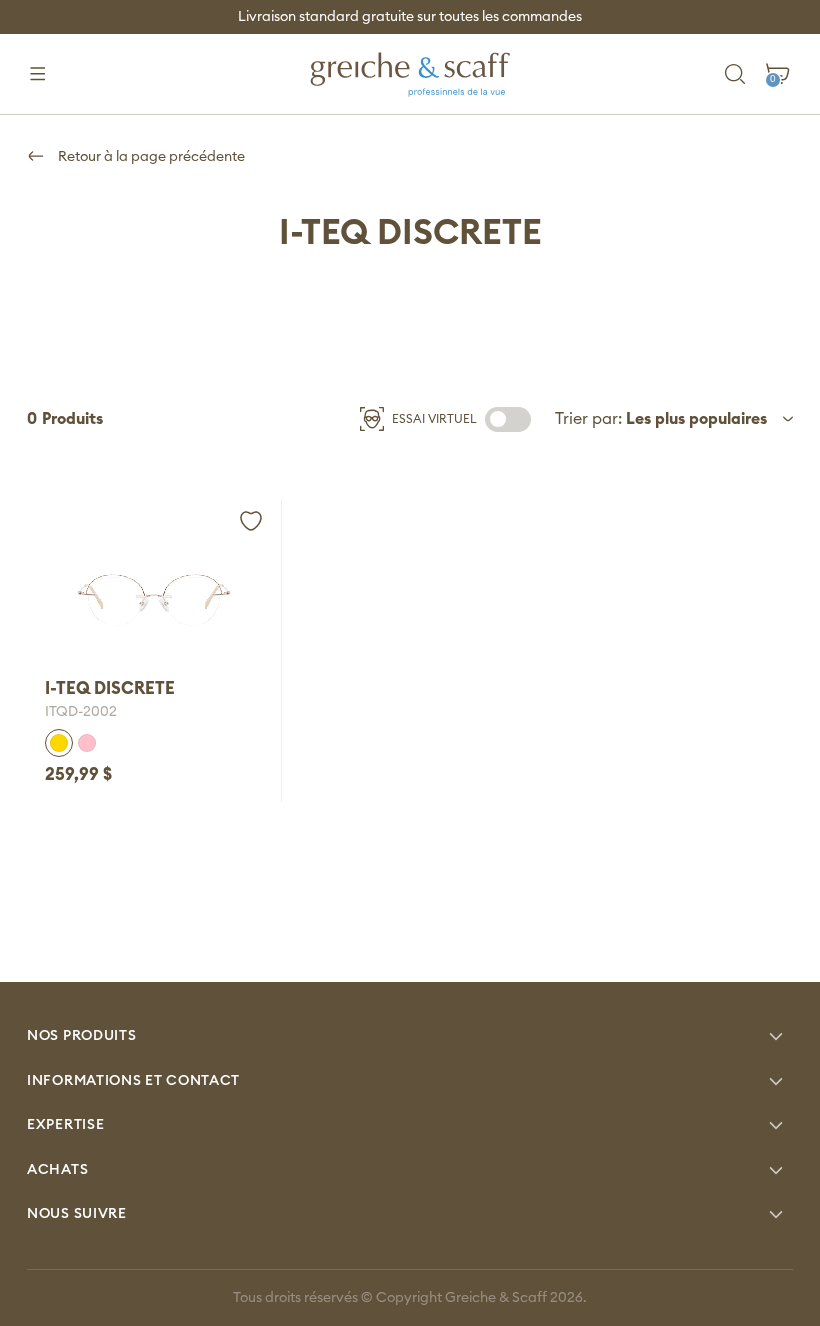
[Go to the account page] (251, 521)
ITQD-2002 (81, 712)
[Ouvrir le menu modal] (37, 74)
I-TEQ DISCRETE (110, 688)
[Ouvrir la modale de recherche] (735, 74)
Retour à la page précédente (150, 157)
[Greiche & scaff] (410, 74)
